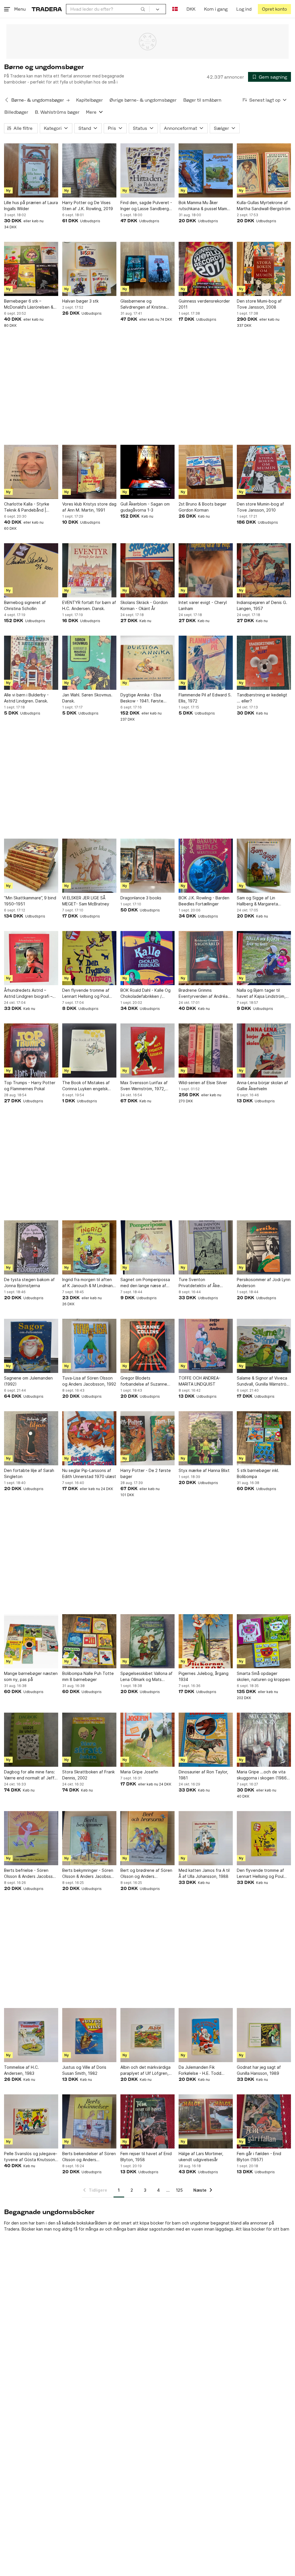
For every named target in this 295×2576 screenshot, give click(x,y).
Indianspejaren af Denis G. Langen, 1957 (262, 605)
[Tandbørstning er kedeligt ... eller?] (264, 663)
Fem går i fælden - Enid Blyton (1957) (259, 2157)
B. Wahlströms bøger (57, 112)
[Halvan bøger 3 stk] (89, 269)
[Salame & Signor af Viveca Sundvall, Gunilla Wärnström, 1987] (264, 1346)
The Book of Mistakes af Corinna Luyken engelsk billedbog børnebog (86, 1086)
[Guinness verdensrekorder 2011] (206, 269)
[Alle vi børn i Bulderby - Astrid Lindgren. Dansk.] (31, 663)
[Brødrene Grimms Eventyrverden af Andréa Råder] (206, 958)
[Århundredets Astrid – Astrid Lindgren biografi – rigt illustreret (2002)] (31, 958)
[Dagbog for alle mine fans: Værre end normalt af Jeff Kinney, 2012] (31, 1740)
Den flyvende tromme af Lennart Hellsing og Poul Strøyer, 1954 (260, 1874)
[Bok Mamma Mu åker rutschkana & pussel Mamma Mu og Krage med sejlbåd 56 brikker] (206, 170)
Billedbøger (16, 112)
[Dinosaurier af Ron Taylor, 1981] (206, 1740)
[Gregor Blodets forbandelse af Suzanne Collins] (147, 1346)
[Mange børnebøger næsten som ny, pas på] (31, 1641)
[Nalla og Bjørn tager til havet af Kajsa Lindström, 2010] (264, 958)
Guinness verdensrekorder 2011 (204, 304)
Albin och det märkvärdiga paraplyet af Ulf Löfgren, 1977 (145, 2070)
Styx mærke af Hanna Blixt (204, 1470)
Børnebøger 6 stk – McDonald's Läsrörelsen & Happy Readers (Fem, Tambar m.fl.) (29, 304)
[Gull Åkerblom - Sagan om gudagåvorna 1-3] (147, 472)
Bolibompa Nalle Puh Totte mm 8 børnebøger (88, 1676)
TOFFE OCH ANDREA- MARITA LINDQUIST (199, 1381)
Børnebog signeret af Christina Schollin (25, 605)
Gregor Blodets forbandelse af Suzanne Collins (144, 1381)
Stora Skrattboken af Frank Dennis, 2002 (88, 1775)
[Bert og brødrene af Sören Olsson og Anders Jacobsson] (147, 1838)
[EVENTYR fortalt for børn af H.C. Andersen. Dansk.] (89, 570)
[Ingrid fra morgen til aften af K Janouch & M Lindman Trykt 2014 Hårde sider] (89, 1247)
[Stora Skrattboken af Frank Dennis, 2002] (89, 1740)
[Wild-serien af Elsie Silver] (206, 1050)
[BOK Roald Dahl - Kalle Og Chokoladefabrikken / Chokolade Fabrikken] (147, 958)
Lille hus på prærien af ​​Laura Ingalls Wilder (31, 206)
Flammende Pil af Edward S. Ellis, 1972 (205, 698)
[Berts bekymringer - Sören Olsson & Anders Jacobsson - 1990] (89, 1838)
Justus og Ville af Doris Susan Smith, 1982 (84, 2070)
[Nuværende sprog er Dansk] (175, 9)
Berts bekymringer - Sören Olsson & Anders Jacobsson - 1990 (89, 1874)
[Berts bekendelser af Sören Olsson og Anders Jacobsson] (89, 2121)
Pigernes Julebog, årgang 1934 (204, 1676)
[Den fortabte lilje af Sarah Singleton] (31, 1438)
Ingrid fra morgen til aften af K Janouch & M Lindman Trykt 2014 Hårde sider (87, 1283)
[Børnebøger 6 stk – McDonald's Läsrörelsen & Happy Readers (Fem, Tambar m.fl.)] (31, 269)
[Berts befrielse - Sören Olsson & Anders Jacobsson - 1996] (31, 1838)
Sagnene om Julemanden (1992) (28, 1381)
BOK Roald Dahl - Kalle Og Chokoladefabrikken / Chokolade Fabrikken (145, 993)
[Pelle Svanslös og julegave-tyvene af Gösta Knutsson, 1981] (31, 2121)
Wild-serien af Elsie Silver (203, 1083)
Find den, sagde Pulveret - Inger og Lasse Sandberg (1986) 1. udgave (146, 206)
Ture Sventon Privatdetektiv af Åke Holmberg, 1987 (199, 1283)
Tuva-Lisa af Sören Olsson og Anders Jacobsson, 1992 (89, 1381)
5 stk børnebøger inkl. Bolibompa (258, 1473)
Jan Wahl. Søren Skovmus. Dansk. (87, 698)
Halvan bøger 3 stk (80, 301)
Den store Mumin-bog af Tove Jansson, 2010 (260, 507)
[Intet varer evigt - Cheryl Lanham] (206, 570)
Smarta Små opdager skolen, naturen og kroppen (263, 1676)
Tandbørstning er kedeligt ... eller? (262, 698)
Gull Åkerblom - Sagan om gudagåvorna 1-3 (145, 507)
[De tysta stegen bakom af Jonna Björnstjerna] (31, 1247)
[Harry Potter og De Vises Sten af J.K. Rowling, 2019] (89, 170)
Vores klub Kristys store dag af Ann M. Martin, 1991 (89, 507)
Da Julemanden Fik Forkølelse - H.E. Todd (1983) (200, 2070)
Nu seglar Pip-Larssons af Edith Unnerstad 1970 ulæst (89, 1473)
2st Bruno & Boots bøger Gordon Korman (203, 507)
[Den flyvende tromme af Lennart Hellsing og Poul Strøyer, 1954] (264, 1838)
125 (179, 2190)
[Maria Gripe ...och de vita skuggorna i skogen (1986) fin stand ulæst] (264, 1740)
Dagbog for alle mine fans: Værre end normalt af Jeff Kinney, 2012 (30, 1775)
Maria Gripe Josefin (139, 1772)
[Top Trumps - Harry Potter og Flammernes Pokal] (31, 1050)
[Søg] (143, 9)
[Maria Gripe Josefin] (147, 1740)
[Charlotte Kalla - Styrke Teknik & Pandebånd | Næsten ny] (31, 472)
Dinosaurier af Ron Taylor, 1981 (203, 1775)
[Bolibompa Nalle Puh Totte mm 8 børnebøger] (89, 1641)
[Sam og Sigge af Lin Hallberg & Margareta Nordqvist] (264, 866)
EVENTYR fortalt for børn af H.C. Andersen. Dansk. (89, 605)
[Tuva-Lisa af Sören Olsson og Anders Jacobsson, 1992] (89, 1346)
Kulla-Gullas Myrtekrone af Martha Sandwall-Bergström (264, 206)
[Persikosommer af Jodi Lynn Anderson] (264, 1247)
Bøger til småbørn (202, 100)
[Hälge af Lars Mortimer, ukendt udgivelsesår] (206, 2121)
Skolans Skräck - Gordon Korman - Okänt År (144, 605)
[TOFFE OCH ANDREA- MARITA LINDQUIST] (206, 1346)
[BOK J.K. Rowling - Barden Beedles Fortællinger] (206, 866)
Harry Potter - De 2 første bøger (146, 1473)
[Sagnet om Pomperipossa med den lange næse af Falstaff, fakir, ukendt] (147, 1247)
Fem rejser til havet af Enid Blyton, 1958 (146, 2157)
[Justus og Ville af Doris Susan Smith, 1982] (89, 2035)
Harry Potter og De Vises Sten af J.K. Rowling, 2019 (88, 206)
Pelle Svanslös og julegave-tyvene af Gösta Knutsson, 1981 (31, 2157)
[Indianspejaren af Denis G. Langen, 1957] (264, 570)
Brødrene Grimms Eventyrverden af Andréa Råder (203, 993)
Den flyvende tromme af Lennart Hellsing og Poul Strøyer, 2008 (86, 993)
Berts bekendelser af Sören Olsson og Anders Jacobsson (89, 2157)
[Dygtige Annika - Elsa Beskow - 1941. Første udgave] (147, 663)
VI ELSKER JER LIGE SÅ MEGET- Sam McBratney (86, 901)
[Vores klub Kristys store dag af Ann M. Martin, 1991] (89, 472)
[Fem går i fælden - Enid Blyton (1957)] (264, 2121)
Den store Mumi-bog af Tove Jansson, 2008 (259, 304)
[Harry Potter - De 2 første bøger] (147, 1438)
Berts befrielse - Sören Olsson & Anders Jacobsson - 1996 (31, 1874)
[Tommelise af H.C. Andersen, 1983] (31, 2035)
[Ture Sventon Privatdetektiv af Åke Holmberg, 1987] (206, 1247)
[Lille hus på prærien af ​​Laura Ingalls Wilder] (31, 170)
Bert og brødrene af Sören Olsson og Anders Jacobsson (146, 1874)
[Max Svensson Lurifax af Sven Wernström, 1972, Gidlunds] (147, 1050)
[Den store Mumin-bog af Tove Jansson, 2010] (264, 472)
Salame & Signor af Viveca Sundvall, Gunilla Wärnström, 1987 (264, 1381)
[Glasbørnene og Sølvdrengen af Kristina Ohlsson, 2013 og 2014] (147, 269)
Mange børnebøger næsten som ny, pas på (31, 1676)
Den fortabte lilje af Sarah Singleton (29, 1473)
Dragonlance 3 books (141, 898)
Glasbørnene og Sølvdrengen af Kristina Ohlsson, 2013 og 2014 (143, 304)
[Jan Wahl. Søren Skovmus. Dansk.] (89, 663)
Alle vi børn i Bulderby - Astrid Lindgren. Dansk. (26, 698)
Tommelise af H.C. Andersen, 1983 (21, 2070)
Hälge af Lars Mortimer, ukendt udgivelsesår (201, 2157)
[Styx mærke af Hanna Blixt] (206, 1438)
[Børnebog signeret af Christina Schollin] (31, 570)
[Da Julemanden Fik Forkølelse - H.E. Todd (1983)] (206, 2035)
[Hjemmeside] (47, 9)
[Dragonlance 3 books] (147, 866)
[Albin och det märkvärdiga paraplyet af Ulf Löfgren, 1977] (147, 2035)
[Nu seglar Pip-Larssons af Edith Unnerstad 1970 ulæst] (89, 1438)
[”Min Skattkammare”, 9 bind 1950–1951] (31, 866)
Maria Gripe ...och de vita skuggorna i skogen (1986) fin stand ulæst (263, 1775)
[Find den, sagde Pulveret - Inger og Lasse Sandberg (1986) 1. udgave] (147, 170)
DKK (191, 9)
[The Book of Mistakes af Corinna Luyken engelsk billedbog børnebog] (89, 1050)
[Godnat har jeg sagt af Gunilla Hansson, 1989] (264, 2035)
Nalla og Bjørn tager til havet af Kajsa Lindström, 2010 (261, 993)
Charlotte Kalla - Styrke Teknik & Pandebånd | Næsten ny (27, 507)
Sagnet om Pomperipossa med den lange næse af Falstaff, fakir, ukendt (145, 1283)
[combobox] (108, 9)
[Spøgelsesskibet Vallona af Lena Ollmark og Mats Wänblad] (147, 1641)
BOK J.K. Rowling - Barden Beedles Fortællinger (204, 901)
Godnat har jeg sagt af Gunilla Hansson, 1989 (259, 2070)
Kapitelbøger (89, 100)
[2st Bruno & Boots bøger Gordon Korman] (206, 472)
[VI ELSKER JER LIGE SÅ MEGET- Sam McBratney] (89, 866)
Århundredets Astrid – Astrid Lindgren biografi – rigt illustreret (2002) (28, 993)
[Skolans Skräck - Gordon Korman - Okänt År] (147, 570)
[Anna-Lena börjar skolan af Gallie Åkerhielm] (264, 1050)
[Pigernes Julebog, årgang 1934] (206, 1641)
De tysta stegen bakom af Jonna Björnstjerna (29, 1283)
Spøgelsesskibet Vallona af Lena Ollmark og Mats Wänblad (146, 1677)
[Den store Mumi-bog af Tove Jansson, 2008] (264, 269)
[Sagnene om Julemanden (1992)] (31, 1346)
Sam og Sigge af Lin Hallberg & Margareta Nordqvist (257, 901)
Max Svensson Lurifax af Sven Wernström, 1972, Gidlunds (144, 1086)
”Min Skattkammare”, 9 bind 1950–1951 (30, 901)
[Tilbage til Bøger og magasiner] (7, 100)
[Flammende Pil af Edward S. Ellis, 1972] (206, 663)
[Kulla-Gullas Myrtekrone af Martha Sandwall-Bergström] (264, 170)
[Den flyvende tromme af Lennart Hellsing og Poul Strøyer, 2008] (89, 958)
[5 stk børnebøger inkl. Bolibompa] (264, 1438)
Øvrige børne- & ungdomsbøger (143, 100)
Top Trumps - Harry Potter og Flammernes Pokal (30, 1086)
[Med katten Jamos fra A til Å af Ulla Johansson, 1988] (206, 1838)
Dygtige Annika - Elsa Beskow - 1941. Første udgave (142, 698)
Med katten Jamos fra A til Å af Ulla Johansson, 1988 (204, 1873)
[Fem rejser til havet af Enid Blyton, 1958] (147, 2121)
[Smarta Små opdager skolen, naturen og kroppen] (264, 1641)
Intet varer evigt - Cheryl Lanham (203, 605)
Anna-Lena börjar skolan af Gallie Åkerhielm (262, 1086)
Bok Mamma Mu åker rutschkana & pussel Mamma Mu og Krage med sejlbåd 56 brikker (206, 206)
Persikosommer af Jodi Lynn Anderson (264, 1283)
